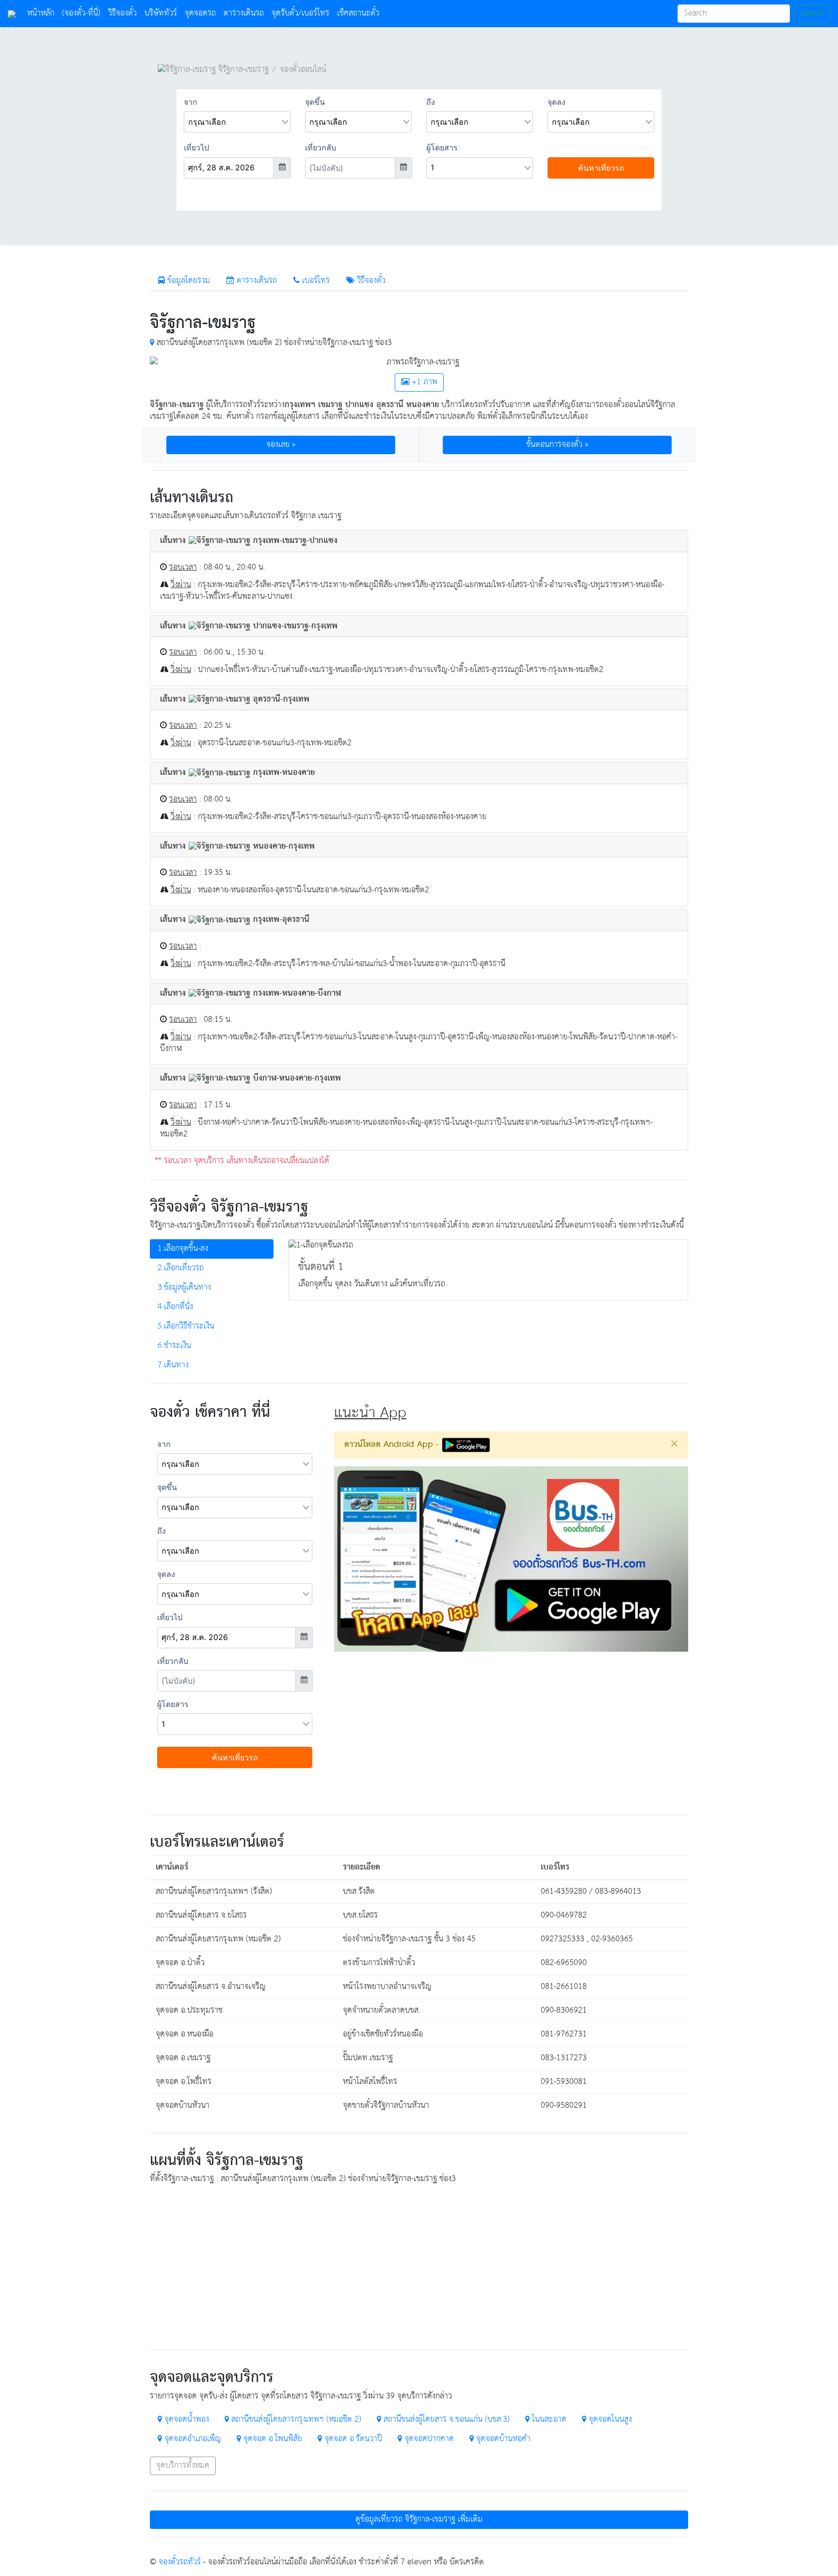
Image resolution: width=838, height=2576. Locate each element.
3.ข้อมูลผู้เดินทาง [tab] (184, 1288)
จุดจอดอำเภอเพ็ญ (192, 2439)
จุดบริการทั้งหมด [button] (183, 2466)
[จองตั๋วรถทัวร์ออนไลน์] (12, 14)
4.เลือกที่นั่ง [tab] (175, 1307)
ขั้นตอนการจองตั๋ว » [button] (557, 445)
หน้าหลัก (43, 13)
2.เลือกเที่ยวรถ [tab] (181, 1268)
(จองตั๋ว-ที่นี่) (81, 13)
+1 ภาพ (423, 382)
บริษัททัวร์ (161, 13)
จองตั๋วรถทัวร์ (180, 2562)
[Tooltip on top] (152, 343)
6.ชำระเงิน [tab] (174, 1346)
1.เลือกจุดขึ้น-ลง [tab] (183, 1249)
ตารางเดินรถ (244, 13)
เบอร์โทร (315, 281)
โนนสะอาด (548, 2420)
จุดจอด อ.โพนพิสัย (272, 2439)
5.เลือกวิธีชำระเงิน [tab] (186, 1326)
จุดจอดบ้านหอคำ (502, 2439)
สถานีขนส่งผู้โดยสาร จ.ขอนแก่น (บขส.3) (445, 2420)
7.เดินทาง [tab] (173, 1365)
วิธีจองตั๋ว (122, 13)
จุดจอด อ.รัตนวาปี (352, 2439)
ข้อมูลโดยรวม (187, 281)
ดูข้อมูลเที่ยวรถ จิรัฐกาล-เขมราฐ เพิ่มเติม (419, 2519)
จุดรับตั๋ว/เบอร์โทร (300, 13)
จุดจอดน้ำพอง (185, 2420)
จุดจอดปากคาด (428, 2439)
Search (812, 13)
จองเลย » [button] (281, 445)
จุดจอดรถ (200, 13)
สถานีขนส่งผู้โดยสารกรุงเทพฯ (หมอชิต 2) (295, 2420)
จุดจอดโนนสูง (609, 2420)
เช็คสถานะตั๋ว (358, 13)
